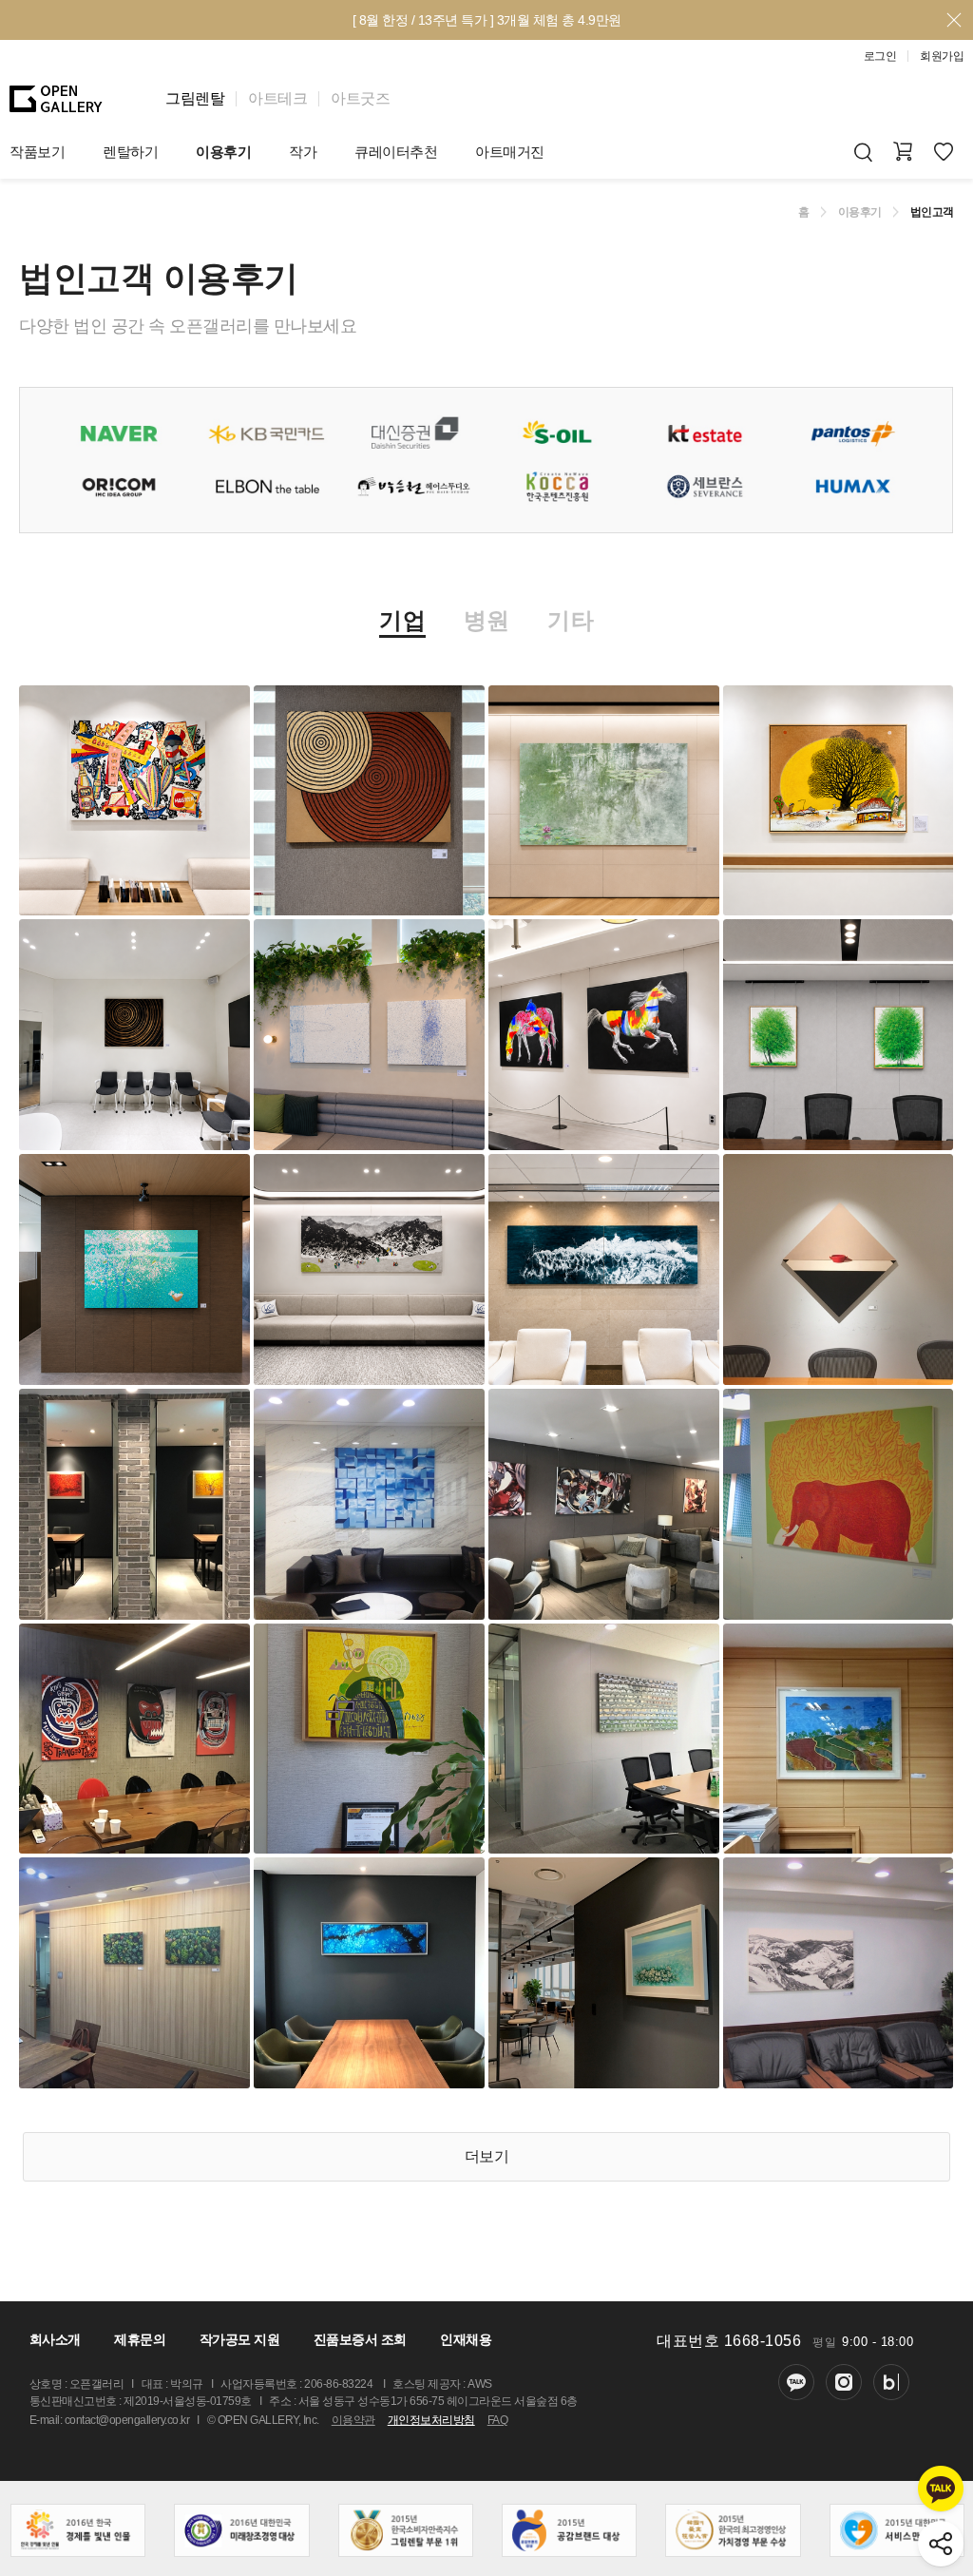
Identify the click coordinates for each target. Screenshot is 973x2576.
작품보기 (37, 152)
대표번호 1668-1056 (729, 2341)
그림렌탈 (195, 98)
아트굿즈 (360, 98)
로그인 (880, 56)
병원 (487, 621)
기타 (571, 621)
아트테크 (277, 98)
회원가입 (942, 56)
